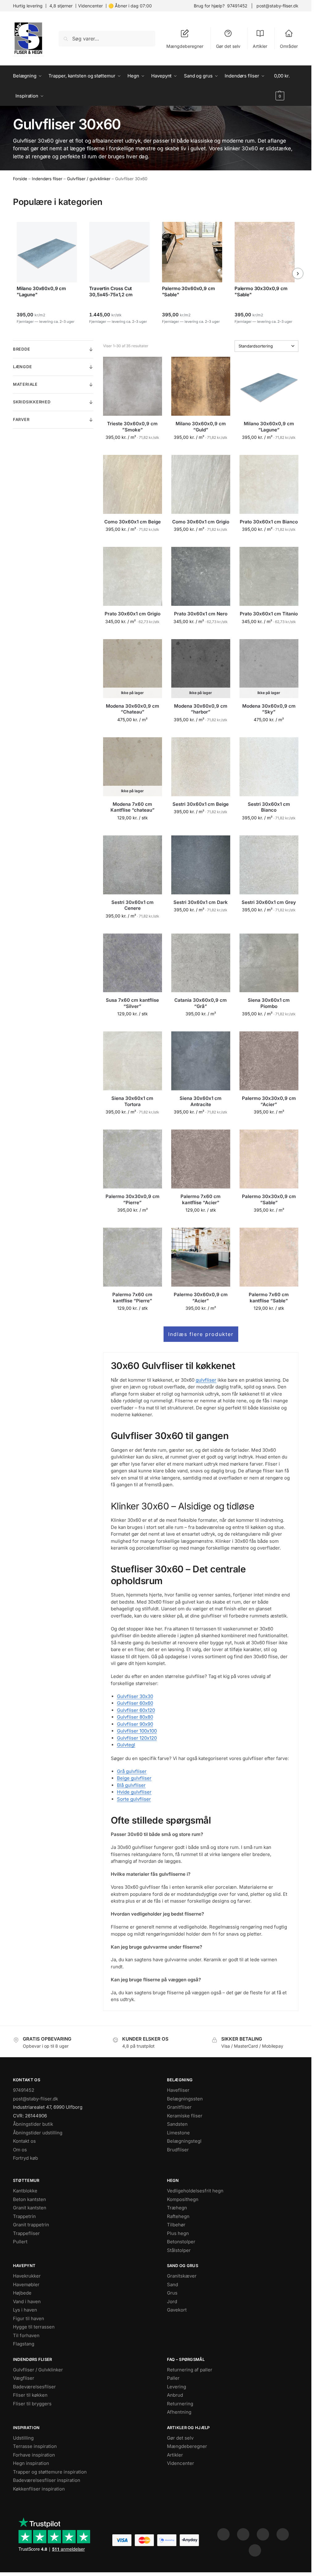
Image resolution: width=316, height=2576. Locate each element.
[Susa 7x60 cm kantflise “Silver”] (133, 963)
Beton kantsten (29, 2199)
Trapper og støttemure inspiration (50, 2472)
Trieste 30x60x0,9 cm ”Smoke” (132, 427)
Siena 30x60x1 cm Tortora (132, 1101)
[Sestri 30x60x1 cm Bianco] (269, 767)
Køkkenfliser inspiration (39, 2489)
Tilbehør (176, 2225)
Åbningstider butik (33, 2124)
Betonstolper (181, 2242)
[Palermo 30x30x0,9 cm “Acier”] (269, 1061)
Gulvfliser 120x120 (137, 1738)
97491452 (237, 6)
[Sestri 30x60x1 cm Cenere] (133, 865)
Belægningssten (185, 2099)
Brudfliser (178, 2150)
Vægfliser (24, 2378)
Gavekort (177, 2310)
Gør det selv (228, 46)
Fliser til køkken (30, 2395)
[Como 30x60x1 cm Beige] (133, 484)
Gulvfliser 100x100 (137, 1731)
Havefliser (178, 2090)
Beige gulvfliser (134, 1778)
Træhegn (177, 2208)
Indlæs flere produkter (201, 1334)
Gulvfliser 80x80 (135, 1717)
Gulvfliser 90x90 (135, 1724)
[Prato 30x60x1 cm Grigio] (133, 576)
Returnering (180, 2404)
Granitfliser (179, 2107)
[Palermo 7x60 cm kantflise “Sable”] (269, 1257)
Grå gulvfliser (132, 1771)
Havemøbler (26, 2285)
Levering (177, 2387)
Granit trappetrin (31, 2225)
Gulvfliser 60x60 (135, 1703)
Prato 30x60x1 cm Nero (201, 614)
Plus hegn (178, 2233)
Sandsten (177, 2124)
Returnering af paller (190, 2370)
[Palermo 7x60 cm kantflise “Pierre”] (133, 1257)
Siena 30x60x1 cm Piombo (269, 1003)
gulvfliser (206, 1380)
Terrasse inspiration (35, 2446)
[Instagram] (243, 2534)
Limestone (178, 2133)
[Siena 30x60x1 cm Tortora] (133, 1061)
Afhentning (179, 2412)
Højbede (22, 2293)
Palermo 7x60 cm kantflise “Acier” (201, 1199)
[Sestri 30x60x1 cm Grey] (269, 865)
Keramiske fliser (185, 2116)
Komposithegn (183, 2199)
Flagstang (24, 2344)
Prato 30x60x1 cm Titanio (269, 614)
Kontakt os (24, 2141)
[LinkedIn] (283, 2534)
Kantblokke (25, 2191)
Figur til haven (29, 2318)
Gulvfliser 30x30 (135, 1696)
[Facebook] (223, 2534)
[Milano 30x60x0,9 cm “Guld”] (201, 386)
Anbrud (175, 2395)
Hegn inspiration (31, 2463)
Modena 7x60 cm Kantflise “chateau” (133, 807)
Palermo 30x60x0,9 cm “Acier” (201, 1298)
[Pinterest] (263, 2534)
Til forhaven (26, 2335)
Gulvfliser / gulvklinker (89, 179)
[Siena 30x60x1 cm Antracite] (201, 1061)
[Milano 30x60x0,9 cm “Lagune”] (269, 386)
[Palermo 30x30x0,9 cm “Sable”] (269, 1159)
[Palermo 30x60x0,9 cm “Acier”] (201, 1257)
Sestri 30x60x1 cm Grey (269, 902)
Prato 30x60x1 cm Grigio (133, 614)
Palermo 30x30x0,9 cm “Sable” (269, 1199)
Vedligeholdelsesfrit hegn (195, 2191)
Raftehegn (178, 2216)
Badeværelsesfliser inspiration (47, 2480)
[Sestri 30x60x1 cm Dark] (201, 865)
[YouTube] (255, 2550)
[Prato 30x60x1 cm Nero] (201, 576)
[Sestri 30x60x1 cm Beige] (201, 767)
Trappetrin (24, 2216)
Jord (172, 2301)
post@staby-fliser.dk (277, 6)
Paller (173, 2378)
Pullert (20, 2242)
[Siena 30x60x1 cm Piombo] (269, 963)
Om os (20, 2150)
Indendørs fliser (47, 179)
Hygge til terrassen (34, 2327)
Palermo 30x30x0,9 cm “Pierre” (133, 1199)
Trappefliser (26, 2233)
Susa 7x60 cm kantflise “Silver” (132, 1003)
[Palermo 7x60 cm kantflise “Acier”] (201, 1159)
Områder (289, 46)
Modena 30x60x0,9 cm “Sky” (269, 709)
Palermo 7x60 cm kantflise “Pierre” (132, 1298)
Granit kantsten (30, 2208)
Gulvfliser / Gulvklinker (38, 2370)
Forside (20, 179)
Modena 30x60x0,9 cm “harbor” (201, 709)
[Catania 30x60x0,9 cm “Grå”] (201, 963)
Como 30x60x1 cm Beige (133, 522)
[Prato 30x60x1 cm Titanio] (269, 576)
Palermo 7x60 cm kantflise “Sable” (269, 1298)
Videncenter (90, 6)
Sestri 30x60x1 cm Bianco (269, 807)
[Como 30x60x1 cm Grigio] (201, 484)
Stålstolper (179, 2250)
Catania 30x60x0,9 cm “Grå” (201, 1003)
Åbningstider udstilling (38, 2133)
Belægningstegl (184, 2141)
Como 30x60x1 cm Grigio (201, 522)
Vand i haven (27, 2301)
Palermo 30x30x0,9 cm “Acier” (269, 1101)
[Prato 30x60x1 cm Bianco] (269, 484)
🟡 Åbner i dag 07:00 (130, 6)
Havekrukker (27, 2276)
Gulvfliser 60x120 (136, 1710)
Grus (172, 2293)
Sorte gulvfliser (134, 1799)
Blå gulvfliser (131, 1785)
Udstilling (23, 2438)
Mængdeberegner (185, 46)
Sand (173, 2285)
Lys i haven (25, 2310)
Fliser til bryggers (32, 2404)
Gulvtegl (126, 1745)
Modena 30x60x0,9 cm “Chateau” (133, 709)
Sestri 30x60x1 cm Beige (201, 804)
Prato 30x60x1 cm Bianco (269, 522)
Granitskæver (182, 2276)
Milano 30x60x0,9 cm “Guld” (201, 427)
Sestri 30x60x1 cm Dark (201, 902)
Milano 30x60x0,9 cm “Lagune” (269, 427)
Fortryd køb (25, 2158)
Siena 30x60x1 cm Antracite (201, 1101)
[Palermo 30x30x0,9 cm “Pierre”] (133, 1159)
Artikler (260, 46)
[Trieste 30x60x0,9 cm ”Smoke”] (133, 386)
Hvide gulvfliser (134, 1792)
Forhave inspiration (34, 2455)
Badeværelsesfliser (34, 2387)
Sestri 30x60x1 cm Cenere (133, 905)
